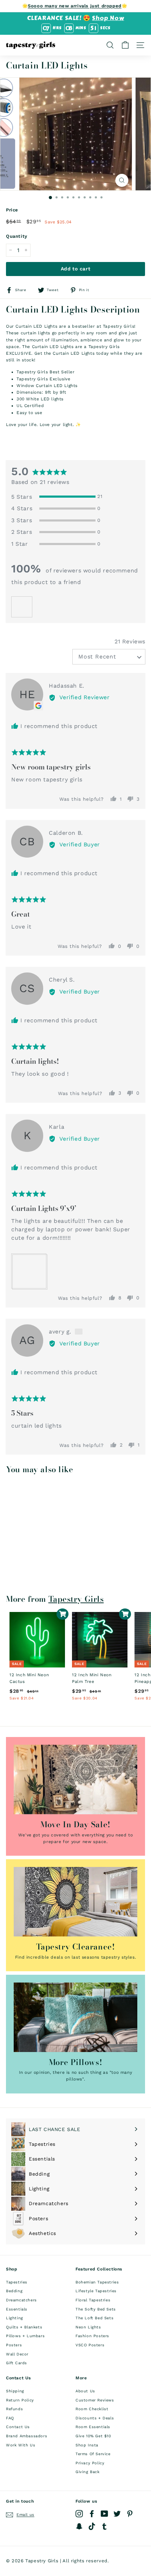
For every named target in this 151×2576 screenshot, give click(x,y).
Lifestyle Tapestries (96, 2291)
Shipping (15, 2391)
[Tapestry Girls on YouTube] (104, 2514)
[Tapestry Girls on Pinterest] (130, 2514)
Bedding (14, 2291)
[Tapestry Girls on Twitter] (117, 2514)
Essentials (17, 2309)
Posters (14, 2345)
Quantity (17, 236)
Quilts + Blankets (24, 2327)
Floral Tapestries (93, 2300)
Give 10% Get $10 (93, 2436)
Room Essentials (93, 2427)
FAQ (10, 2418)
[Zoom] (122, 180)
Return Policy (20, 2400)
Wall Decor (17, 2354)
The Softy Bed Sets (96, 2309)
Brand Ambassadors (27, 2436)
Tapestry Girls (76, 1599)
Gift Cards (17, 2363)
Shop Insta (87, 2445)
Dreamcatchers (21, 2300)
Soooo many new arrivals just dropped (75, 6)
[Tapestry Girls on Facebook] (92, 2514)
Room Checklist (92, 2409)
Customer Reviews (95, 2400)
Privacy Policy (90, 2463)
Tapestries (17, 2282)
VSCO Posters (90, 2345)
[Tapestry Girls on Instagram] (79, 2514)
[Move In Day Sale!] (75, 1779)
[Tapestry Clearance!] (75, 1902)
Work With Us (21, 2445)
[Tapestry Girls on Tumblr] (104, 2526)
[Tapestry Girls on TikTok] (92, 2526)
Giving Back (88, 2472)
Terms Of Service (93, 2454)
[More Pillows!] (75, 2017)
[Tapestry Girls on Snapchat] (79, 2526)
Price (12, 210)
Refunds (14, 2409)
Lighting (15, 2318)
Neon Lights (88, 2327)
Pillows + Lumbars (25, 2336)
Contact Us (18, 2427)
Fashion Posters (92, 2336)
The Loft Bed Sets (94, 2318)
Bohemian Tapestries (97, 2282)
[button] (22, 607)
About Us (85, 2391)
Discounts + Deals (95, 2418)
